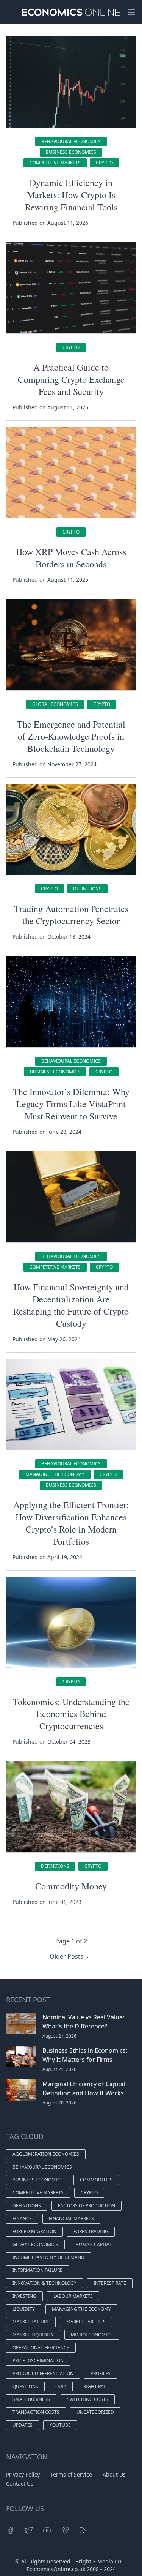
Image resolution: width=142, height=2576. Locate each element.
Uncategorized (95, 2412)
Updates (23, 2425)
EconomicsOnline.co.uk (56, 2569)
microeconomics (92, 2335)
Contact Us (20, 2484)
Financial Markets (71, 2218)
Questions (25, 2386)
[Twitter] (29, 2530)
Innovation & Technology (44, 2283)
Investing (24, 2296)
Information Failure (37, 2270)
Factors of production (87, 2206)
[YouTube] (47, 2530)
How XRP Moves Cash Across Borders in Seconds (71, 558)
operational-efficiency (41, 2348)
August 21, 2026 (59, 2036)
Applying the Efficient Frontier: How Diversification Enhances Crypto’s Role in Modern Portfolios (71, 1523)
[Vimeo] (65, 2530)
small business (31, 2399)
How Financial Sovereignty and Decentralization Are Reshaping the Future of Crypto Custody (71, 1305)
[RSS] (83, 2530)
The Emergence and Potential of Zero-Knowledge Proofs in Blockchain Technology (71, 736)
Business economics (71, 152)
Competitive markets (55, 163)
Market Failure (31, 2322)
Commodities (96, 2180)
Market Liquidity (33, 2335)
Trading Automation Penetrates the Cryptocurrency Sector (71, 915)
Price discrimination (38, 2361)
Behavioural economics (71, 141)
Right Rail (95, 2386)
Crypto (104, 163)
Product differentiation (43, 2373)
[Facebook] (11, 2530)
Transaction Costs (36, 2412)
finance (22, 2218)
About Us (114, 2474)
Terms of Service (71, 2474)
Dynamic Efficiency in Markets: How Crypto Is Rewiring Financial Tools (71, 195)
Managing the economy (55, 1474)
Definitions (87, 889)
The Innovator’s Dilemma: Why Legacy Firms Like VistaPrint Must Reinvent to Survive (71, 1104)
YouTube (60, 2425)
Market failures (86, 2322)
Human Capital (94, 2244)
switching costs (88, 2399)
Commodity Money (71, 1886)
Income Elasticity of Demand (48, 2257)
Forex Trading (91, 2231)
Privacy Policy (23, 2474)
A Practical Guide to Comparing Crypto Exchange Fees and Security (71, 379)
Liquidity (24, 2309)
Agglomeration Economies (46, 2154)
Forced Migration (34, 2231)
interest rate (110, 2283)
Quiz (61, 2386)
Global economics (55, 704)
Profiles (101, 2373)
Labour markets (73, 2296)
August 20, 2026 (59, 2103)
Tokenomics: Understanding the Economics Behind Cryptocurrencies (71, 1714)
